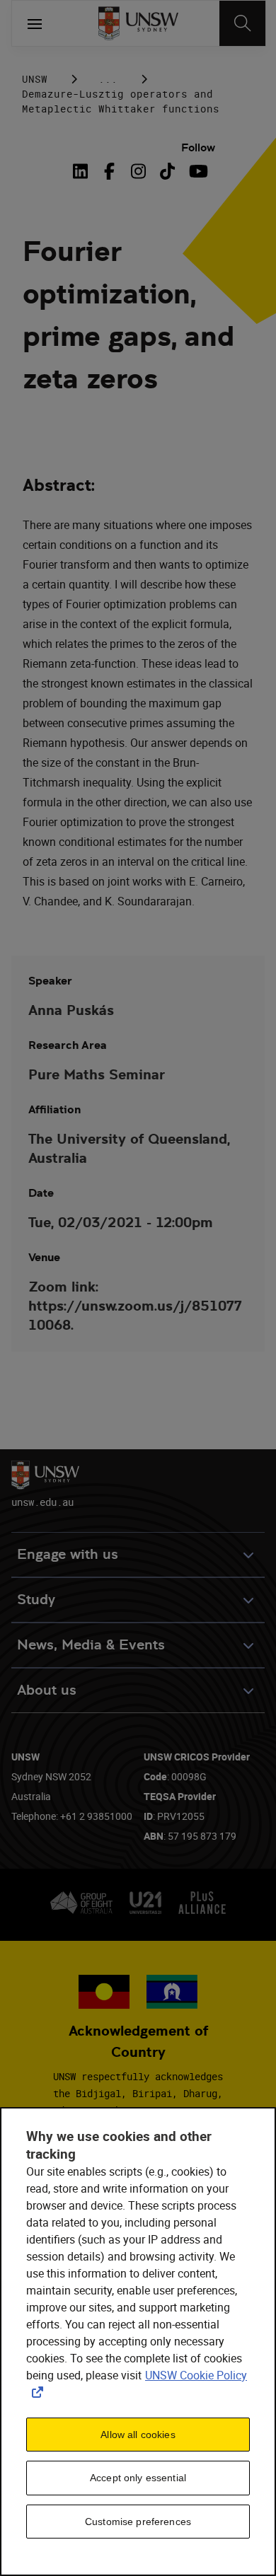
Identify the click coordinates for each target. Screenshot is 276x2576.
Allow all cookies (138, 2435)
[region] (138, 2342)
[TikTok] (167, 171)
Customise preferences (138, 2522)
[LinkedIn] (84, 171)
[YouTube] (196, 171)
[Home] (138, 23)
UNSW (35, 79)
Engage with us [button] (68, 1554)
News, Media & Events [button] (91, 1645)
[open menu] (35, 23)
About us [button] (47, 1690)
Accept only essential (138, 2478)
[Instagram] (138, 171)
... (108, 79)
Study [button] (36, 1600)
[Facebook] (109, 171)
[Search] (242, 23)
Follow (198, 147)
